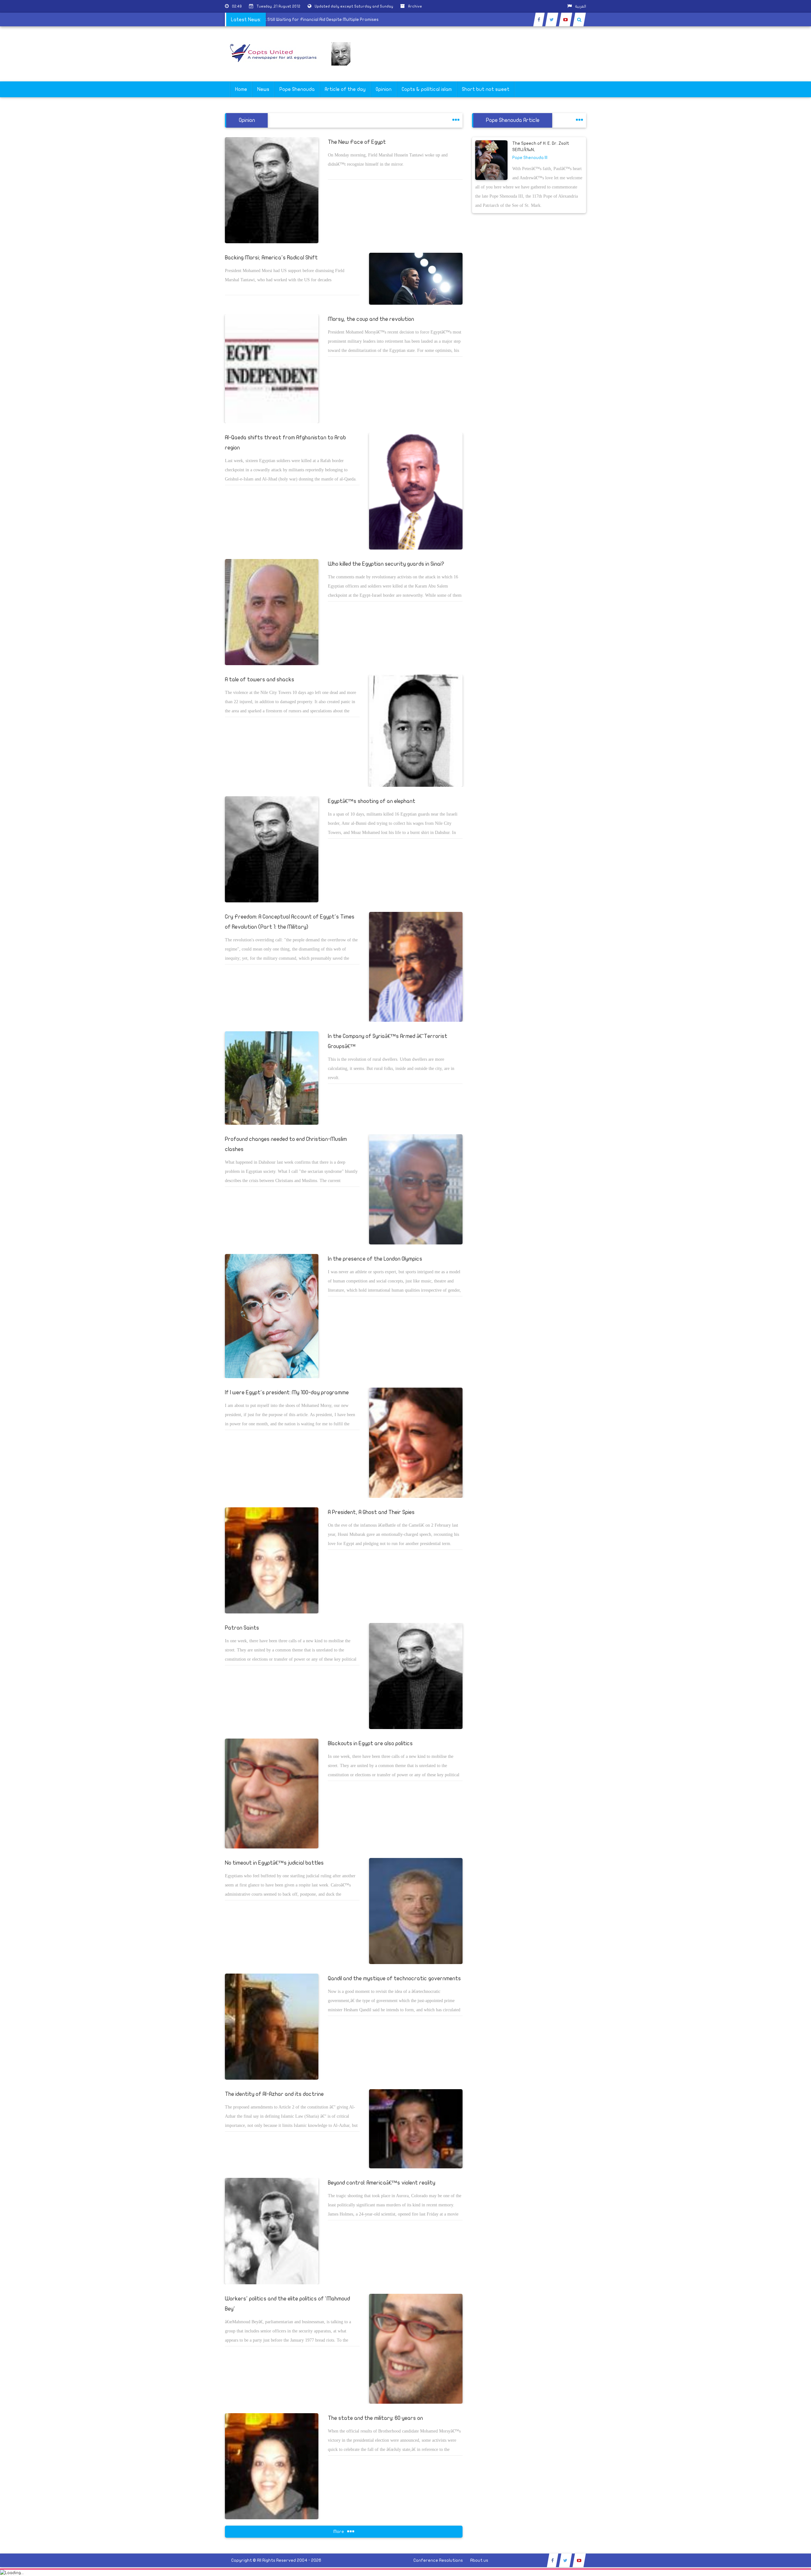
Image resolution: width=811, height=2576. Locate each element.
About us (479, 2560)
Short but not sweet (486, 89)
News (263, 89)
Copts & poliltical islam (427, 89)
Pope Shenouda (297, 89)
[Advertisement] (781, 200)
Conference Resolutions (438, 2560)
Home (241, 89)
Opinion (384, 89)
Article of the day (345, 89)
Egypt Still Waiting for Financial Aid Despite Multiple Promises (373, 19)
